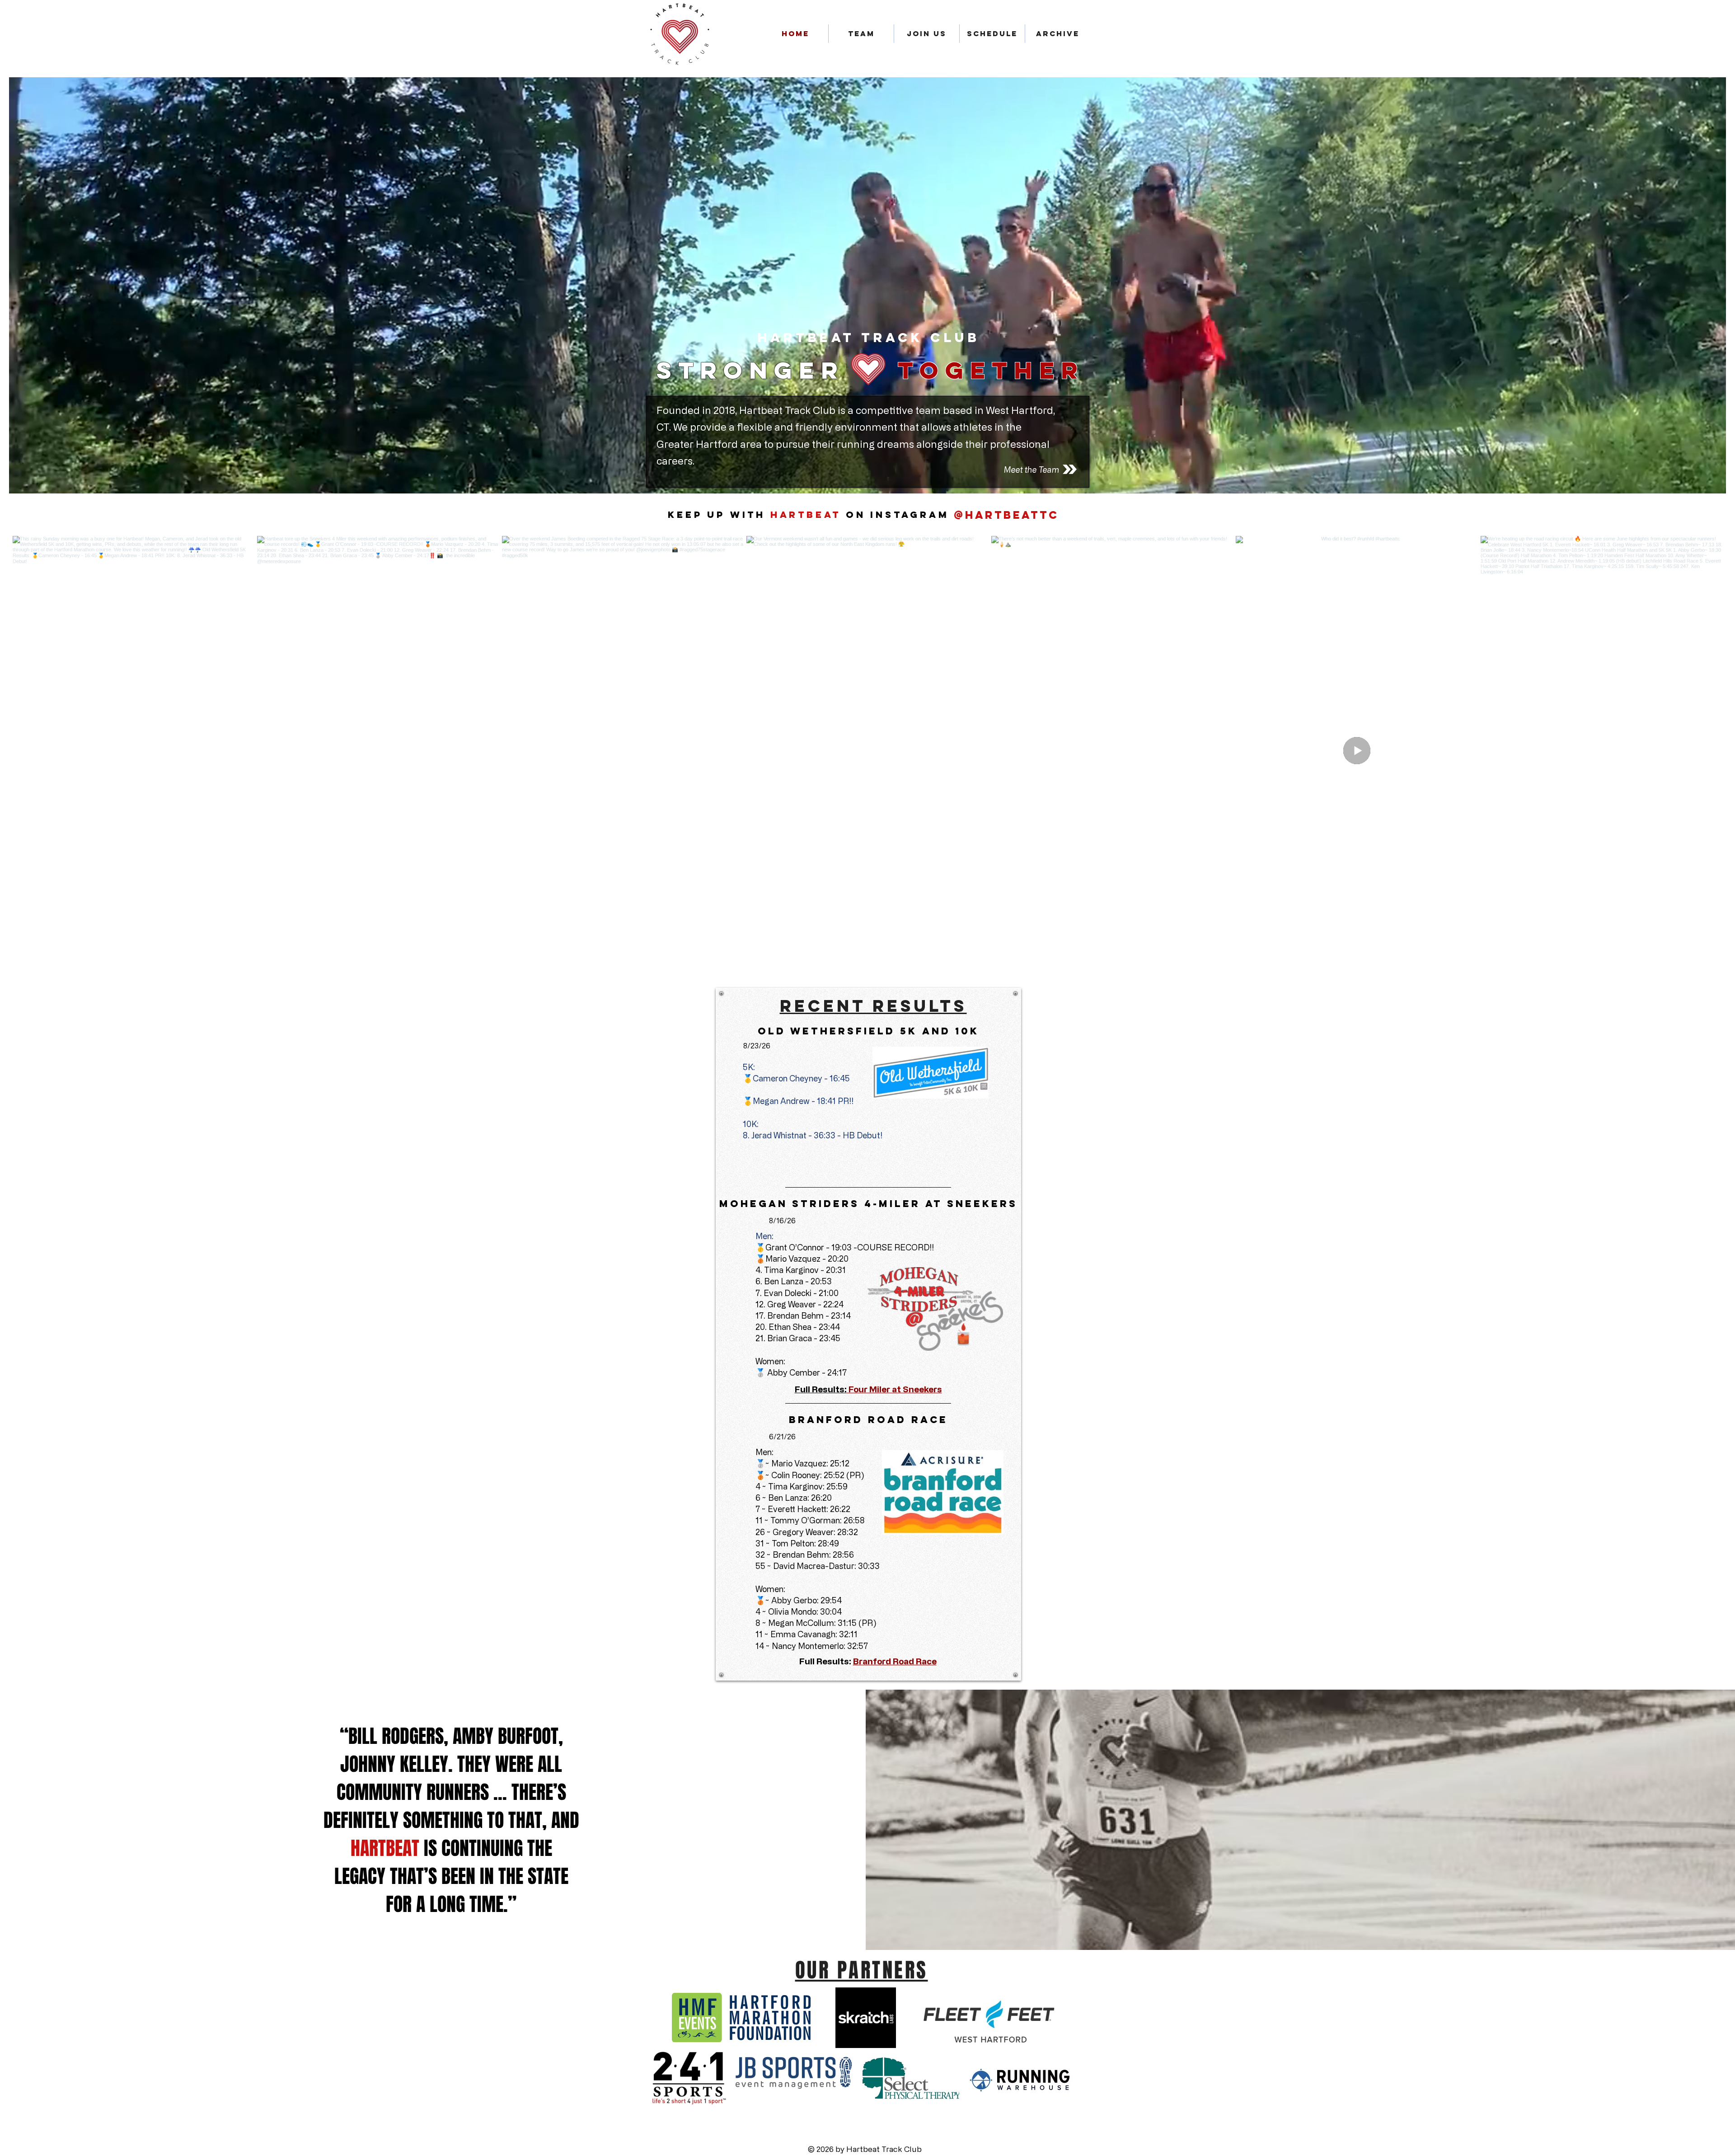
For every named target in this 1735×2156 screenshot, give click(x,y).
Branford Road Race (895, 1661)
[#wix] (1067, 515)
